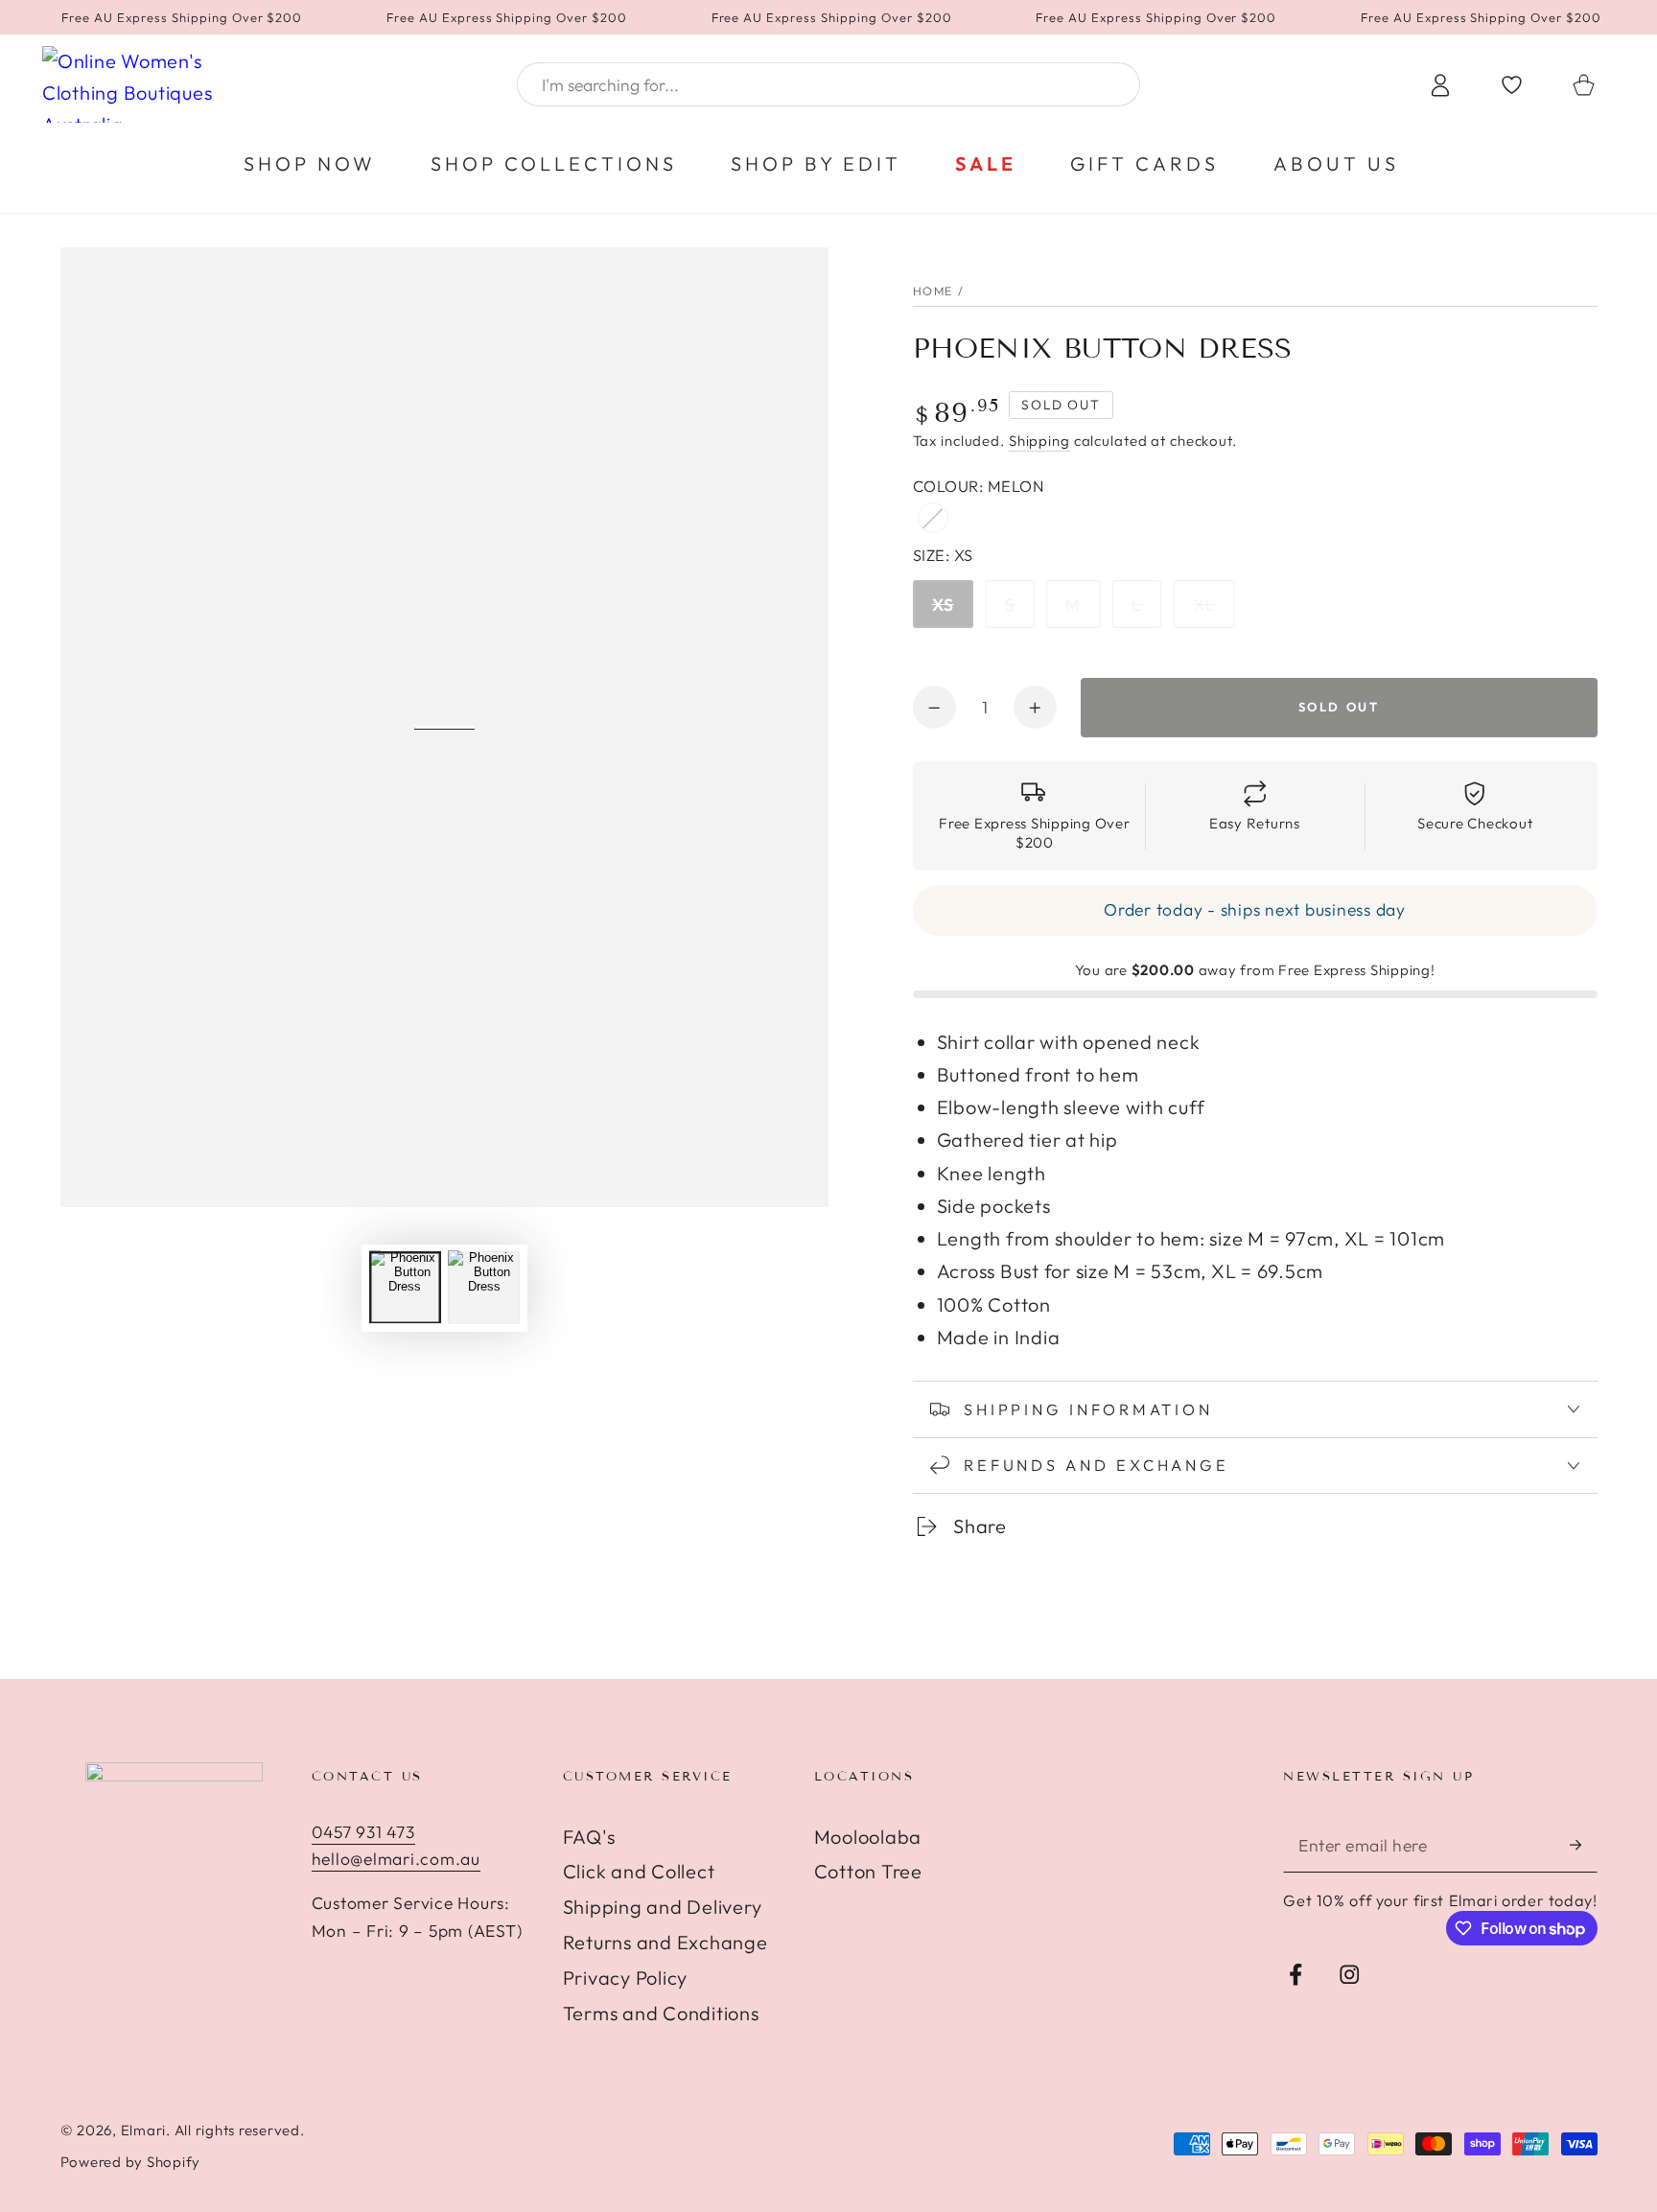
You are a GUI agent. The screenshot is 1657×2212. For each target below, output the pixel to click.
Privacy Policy (626, 1978)
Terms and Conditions (661, 2013)
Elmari (144, 2130)
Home (934, 291)
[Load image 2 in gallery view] (484, 1287)
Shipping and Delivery (663, 1907)
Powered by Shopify (131, 2162)
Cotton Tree (868, 1871)
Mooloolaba (868, 1837)
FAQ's (589, 1837)
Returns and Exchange (665, 1942)
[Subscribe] (1584, 1845)
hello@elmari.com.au (396, 1859)
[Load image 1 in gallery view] (405, 1287)
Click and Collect (639, 1871)
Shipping (1039, 441)
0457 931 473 (363, 1832)
